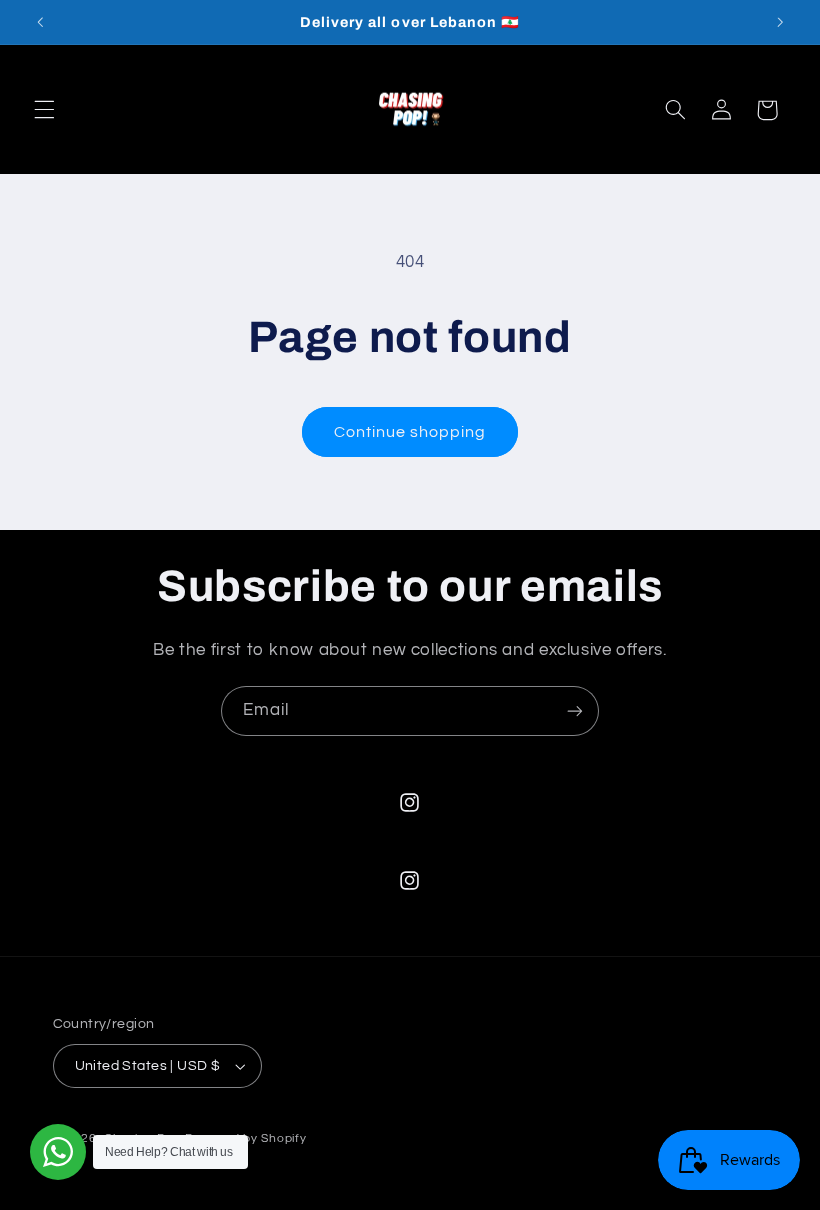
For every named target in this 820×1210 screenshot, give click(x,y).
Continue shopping (410, 432)
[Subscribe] (575, 710)
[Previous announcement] (40, 22)
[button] (44, 110)
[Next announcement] (780, 22)
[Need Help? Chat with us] (58, 1152)
